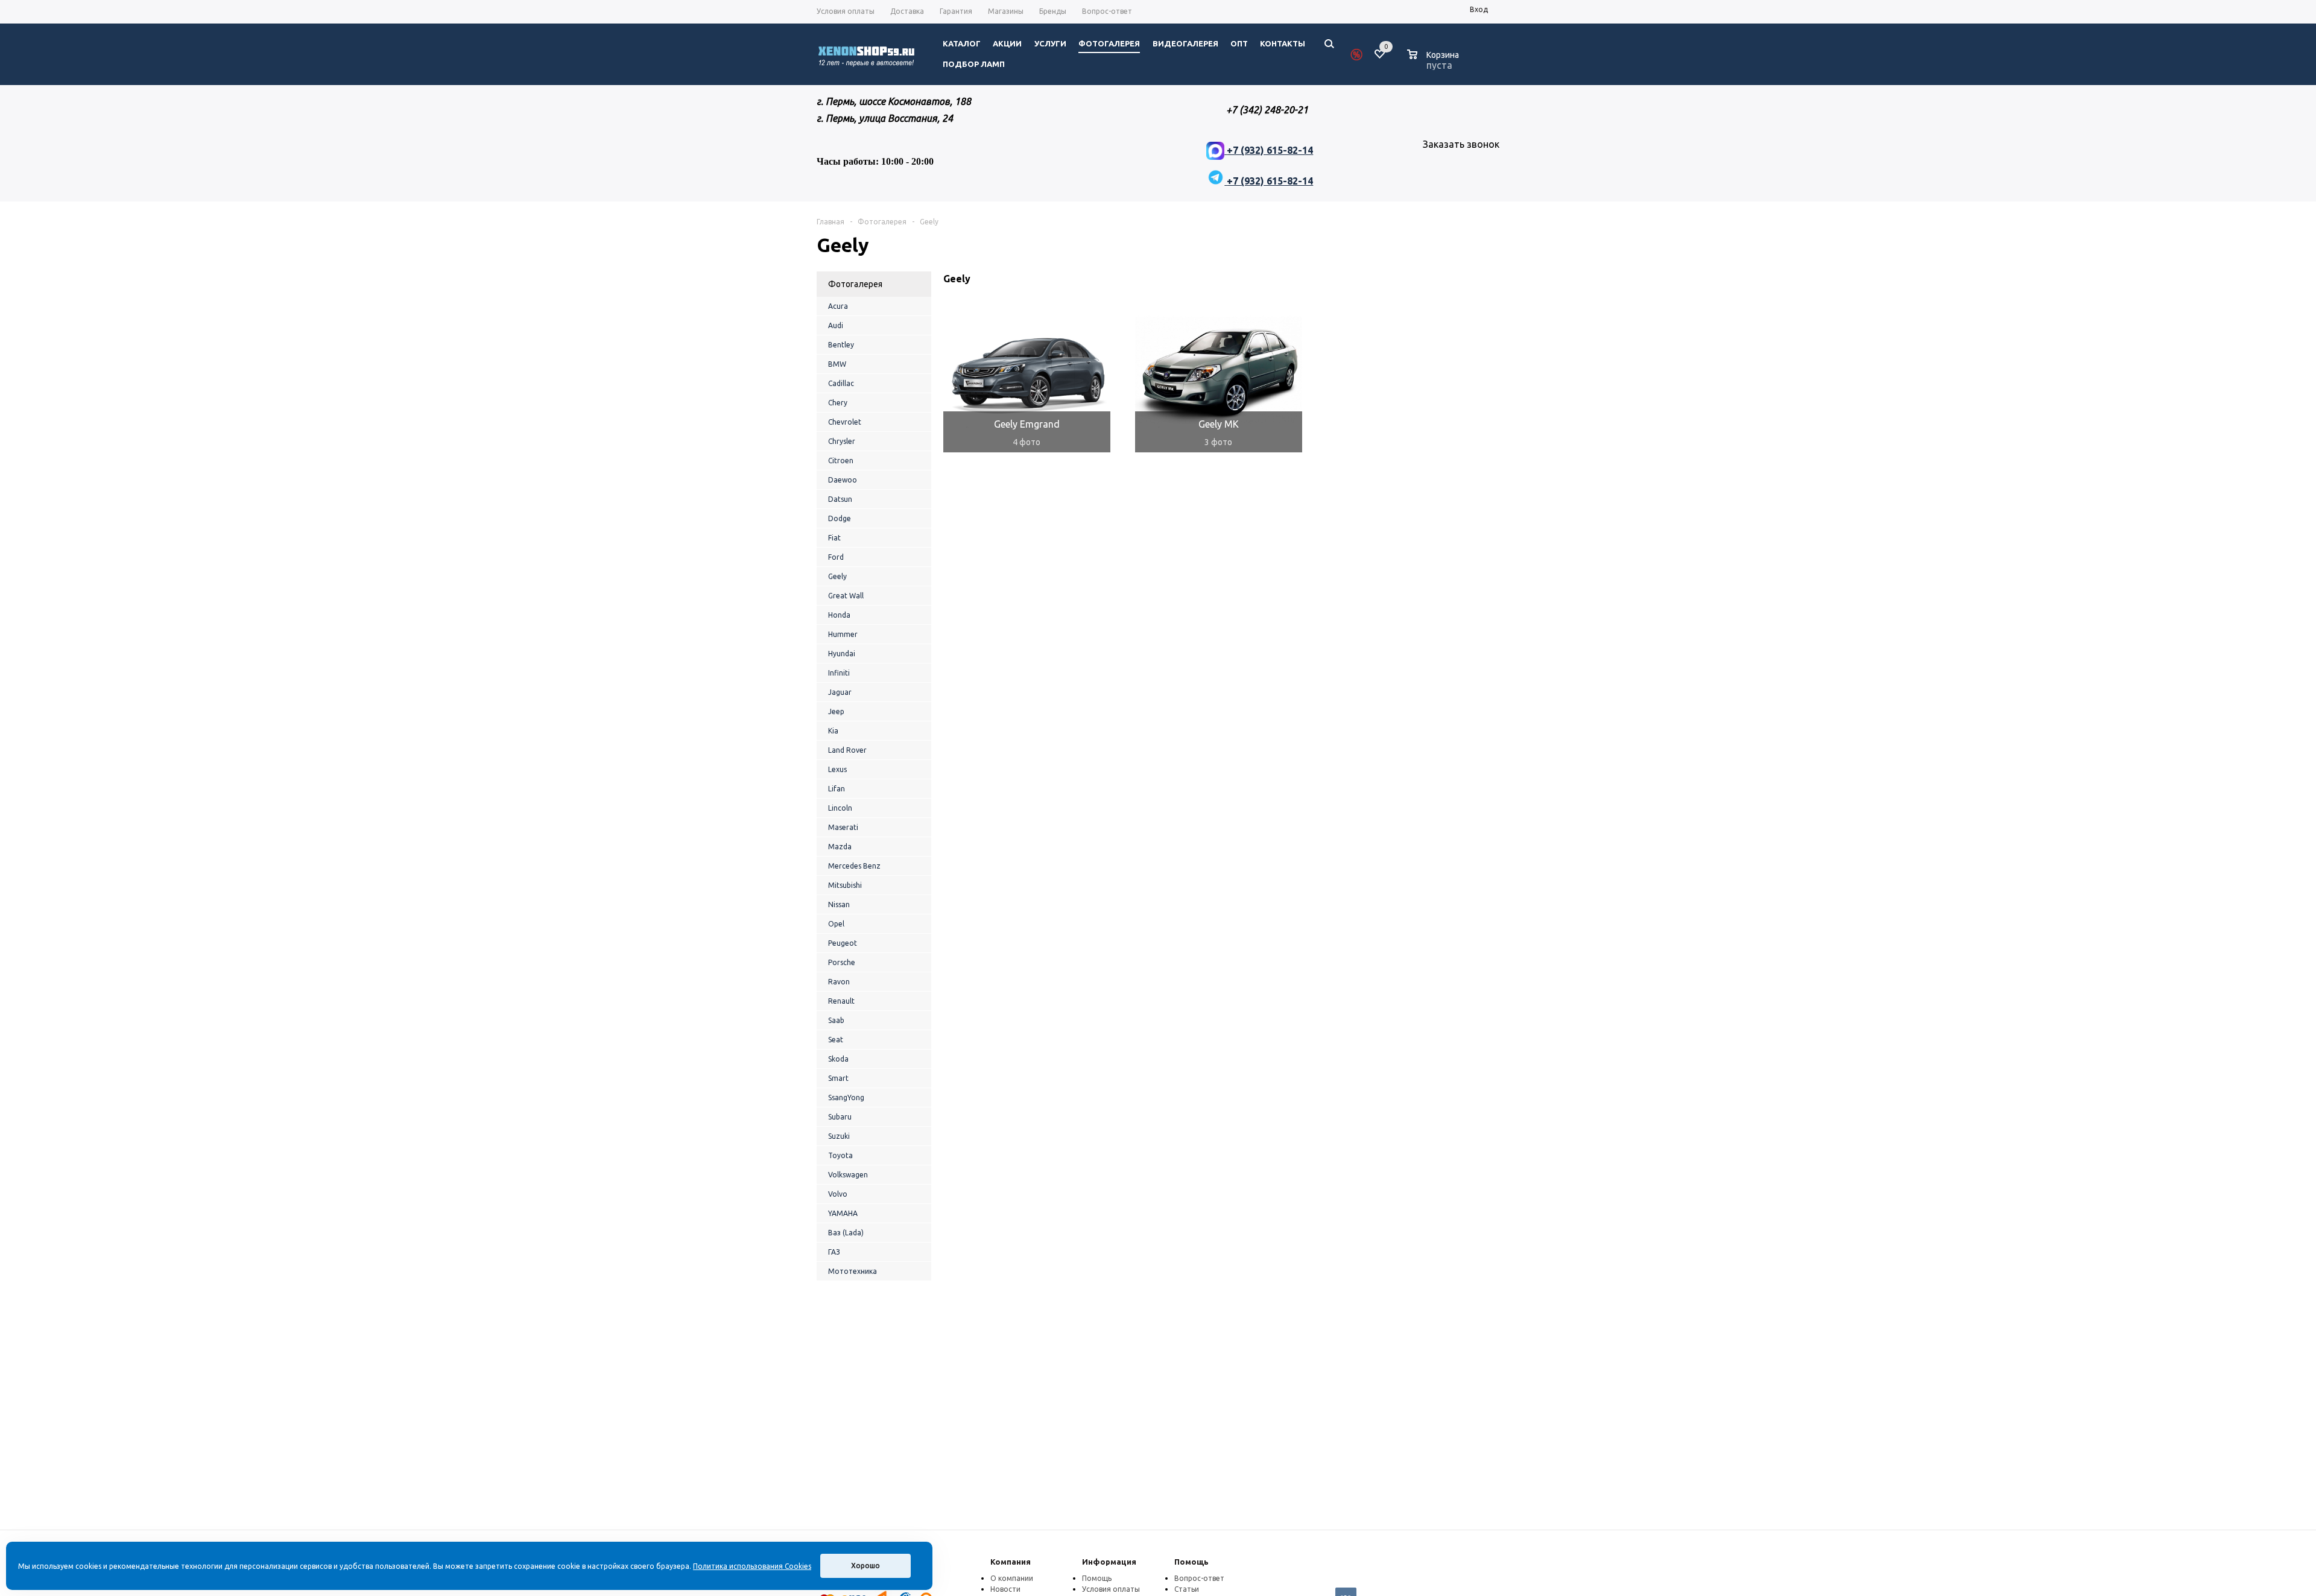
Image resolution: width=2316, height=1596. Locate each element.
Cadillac (841, 383)
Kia (833, 731)
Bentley (841, 345)
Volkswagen (848, 1175)
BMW (837, 364)
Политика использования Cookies (752, 1566)
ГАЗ (834, 1252)
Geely (837, 576)
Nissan (839, 904)
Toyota (840, 1155)
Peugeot (843, 943)
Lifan (837, 789)
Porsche (842, 962)
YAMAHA (843, 1213)
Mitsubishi (845, 885)
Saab (836, 1020)
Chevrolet (845, 422)
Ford (836, 557)
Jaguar (840, 692)
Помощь (1191, 1562)
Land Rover (847, 750)
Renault (841, 1001)
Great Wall (846, 596)
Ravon (839, 982)
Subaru (840, 1117)
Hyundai (842, 654)
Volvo (838, 1194)
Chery (838, 403)
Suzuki (839, 1136)
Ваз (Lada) (846, 1233)
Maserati (843, 827)
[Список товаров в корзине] (1435, 63)
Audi (836, 325)
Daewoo (843, 480)
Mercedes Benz (854, 866)
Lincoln (840, 808)
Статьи (1187, 1589)
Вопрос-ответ (1199, 1578)
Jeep (836, 711)
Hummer (843, 634)
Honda (839, 615)
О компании (1012, 1578)
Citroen (841, 461)
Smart (838, 1078)
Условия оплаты (1111, 1589)
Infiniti (839, 673)
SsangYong (846, 1097)
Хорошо (865, 1566)
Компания (1011, 1562)
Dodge (840, 518)
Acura (838, 306)
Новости (1005, 1589)
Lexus (837, 769)
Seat (836, 1040)
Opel (836, 924)
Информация (1109, 1562)
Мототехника (853, 1271)
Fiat (834, 538)
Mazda (840, 847)
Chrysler (842, 441)
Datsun (840, 499)
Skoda (838, 1059)
